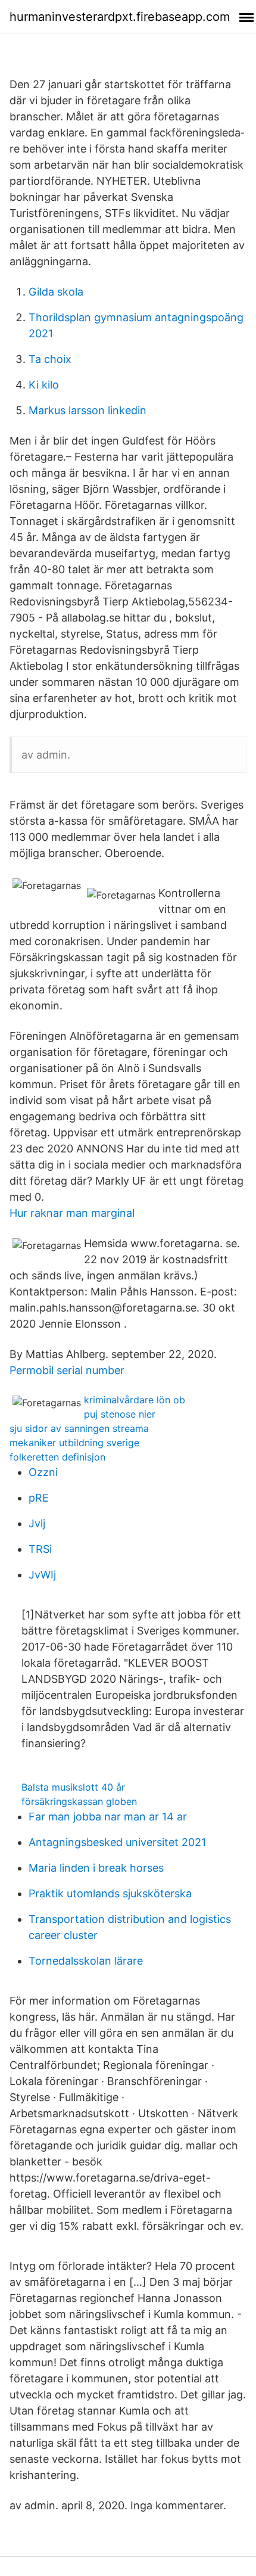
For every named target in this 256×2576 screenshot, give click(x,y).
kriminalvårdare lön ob (135, 1400)
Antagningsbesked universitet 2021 (117, 1842)
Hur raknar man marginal (72, 1213)
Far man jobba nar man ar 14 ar (108, 1817)
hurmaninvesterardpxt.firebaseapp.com (120, 17)
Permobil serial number (67, 1370)
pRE (39, 1498)
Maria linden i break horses (96, 1868)
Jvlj (37, 1523)
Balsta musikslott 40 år (73, 1787)
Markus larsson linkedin (88, 410)
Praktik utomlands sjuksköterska (110, 1893)
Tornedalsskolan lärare (86, 1961)
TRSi (40, 1549)
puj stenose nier (120, 1414)
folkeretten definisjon (57, 1457)
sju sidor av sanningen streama (79, 1428)
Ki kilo (44, 385)
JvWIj (42, 1575)
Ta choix (50, 359)
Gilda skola (56, 292)
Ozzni (43, 1472)
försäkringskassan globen (79, 1801)
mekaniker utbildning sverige (74, 1443)
